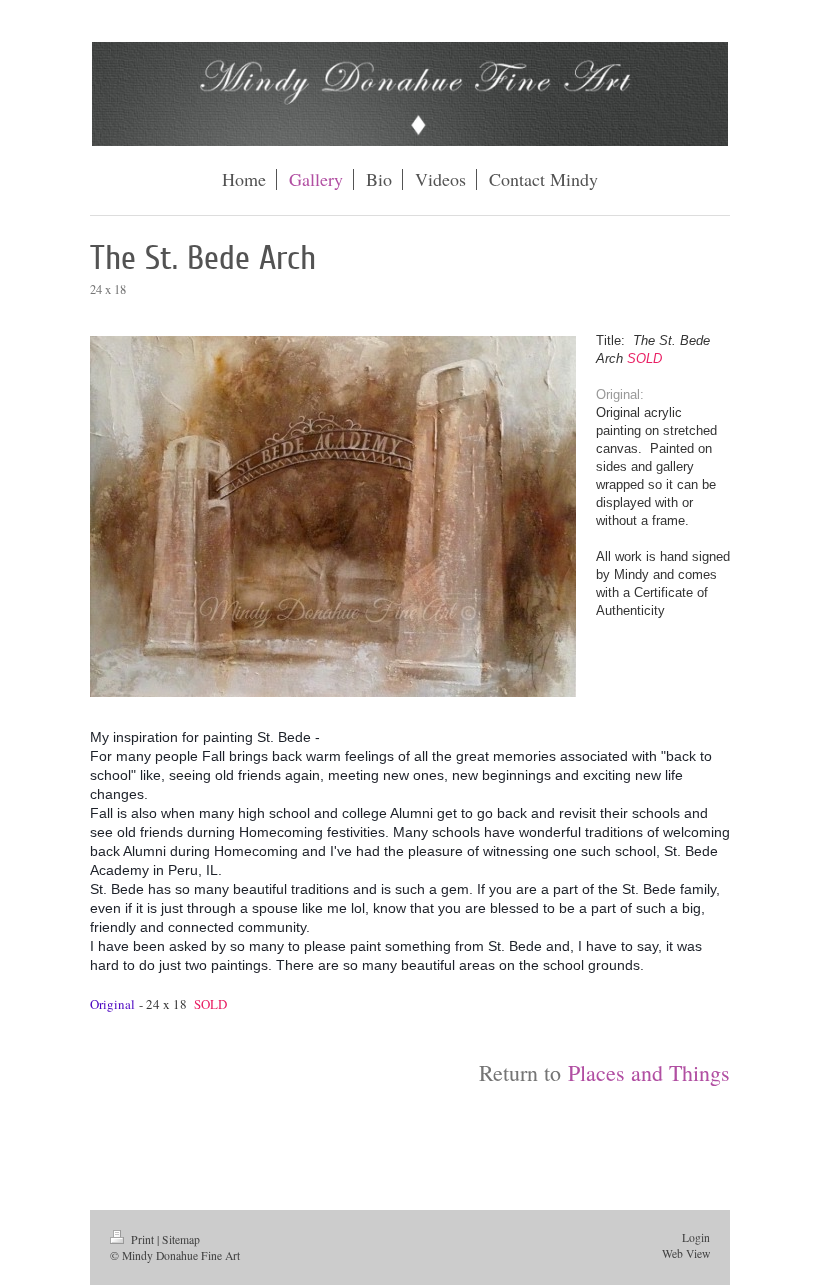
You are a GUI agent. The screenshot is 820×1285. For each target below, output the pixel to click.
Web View (686, 1253)
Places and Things (649, 1072)
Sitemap (181, 1239)
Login (696, 1237)
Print (142, 1239)
